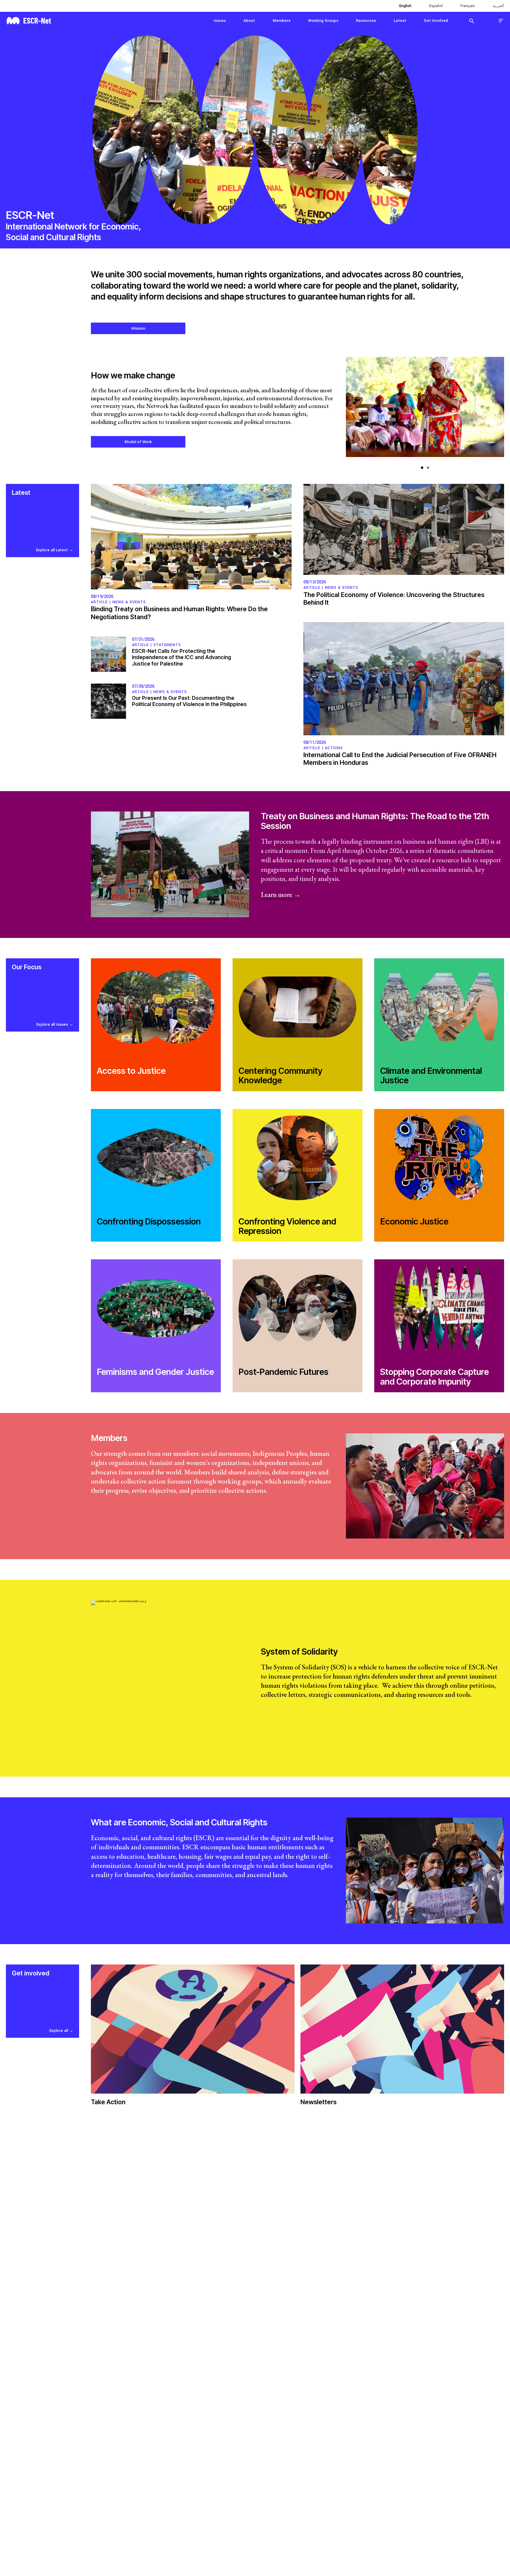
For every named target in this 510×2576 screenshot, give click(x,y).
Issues (220, 21)
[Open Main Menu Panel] (501, 21)
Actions (334, 748)
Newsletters (318, 2102)
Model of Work (138, 442)
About (249, 21)
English (405, 6)
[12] (425, 410)
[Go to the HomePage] (29, 20)
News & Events (129, 602)
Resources (366, 21)
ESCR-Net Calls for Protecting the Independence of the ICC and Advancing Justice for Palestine (182, 657)
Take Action (108, 2102)
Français (468, 6)
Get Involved (436, 21)
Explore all (59, 2031)
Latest (400, 21)
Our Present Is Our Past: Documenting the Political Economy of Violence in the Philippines (189, 701)
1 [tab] (422, 468)
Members (282, 21)
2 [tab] (428, 468)
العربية (498, 6)
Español (436, 6)
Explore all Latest (52, 550)
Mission (138, 328)
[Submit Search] (472, 21)
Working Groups (323, 21)
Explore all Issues (52, 1024)
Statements (167, 645)
